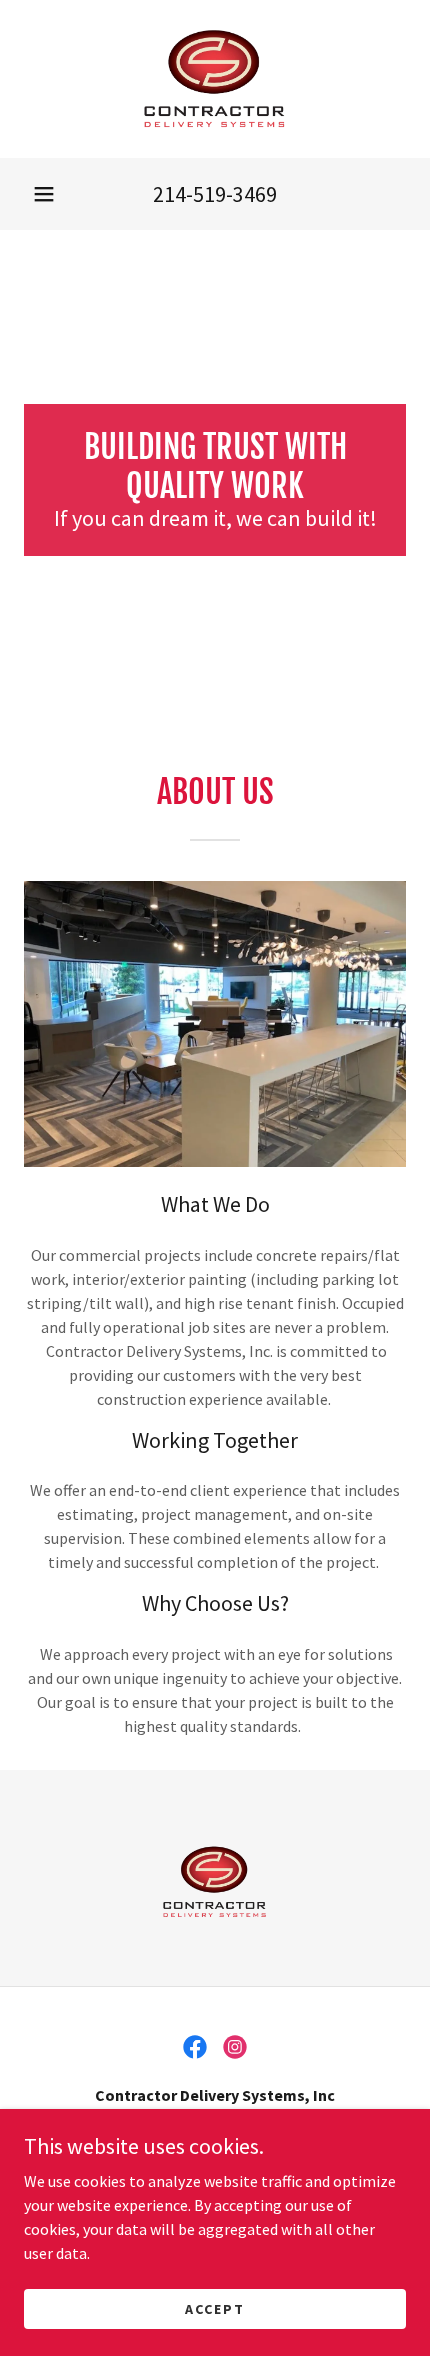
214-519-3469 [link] (215, 194)
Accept (215, 2308)
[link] (215, 79)
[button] (44, 194)
